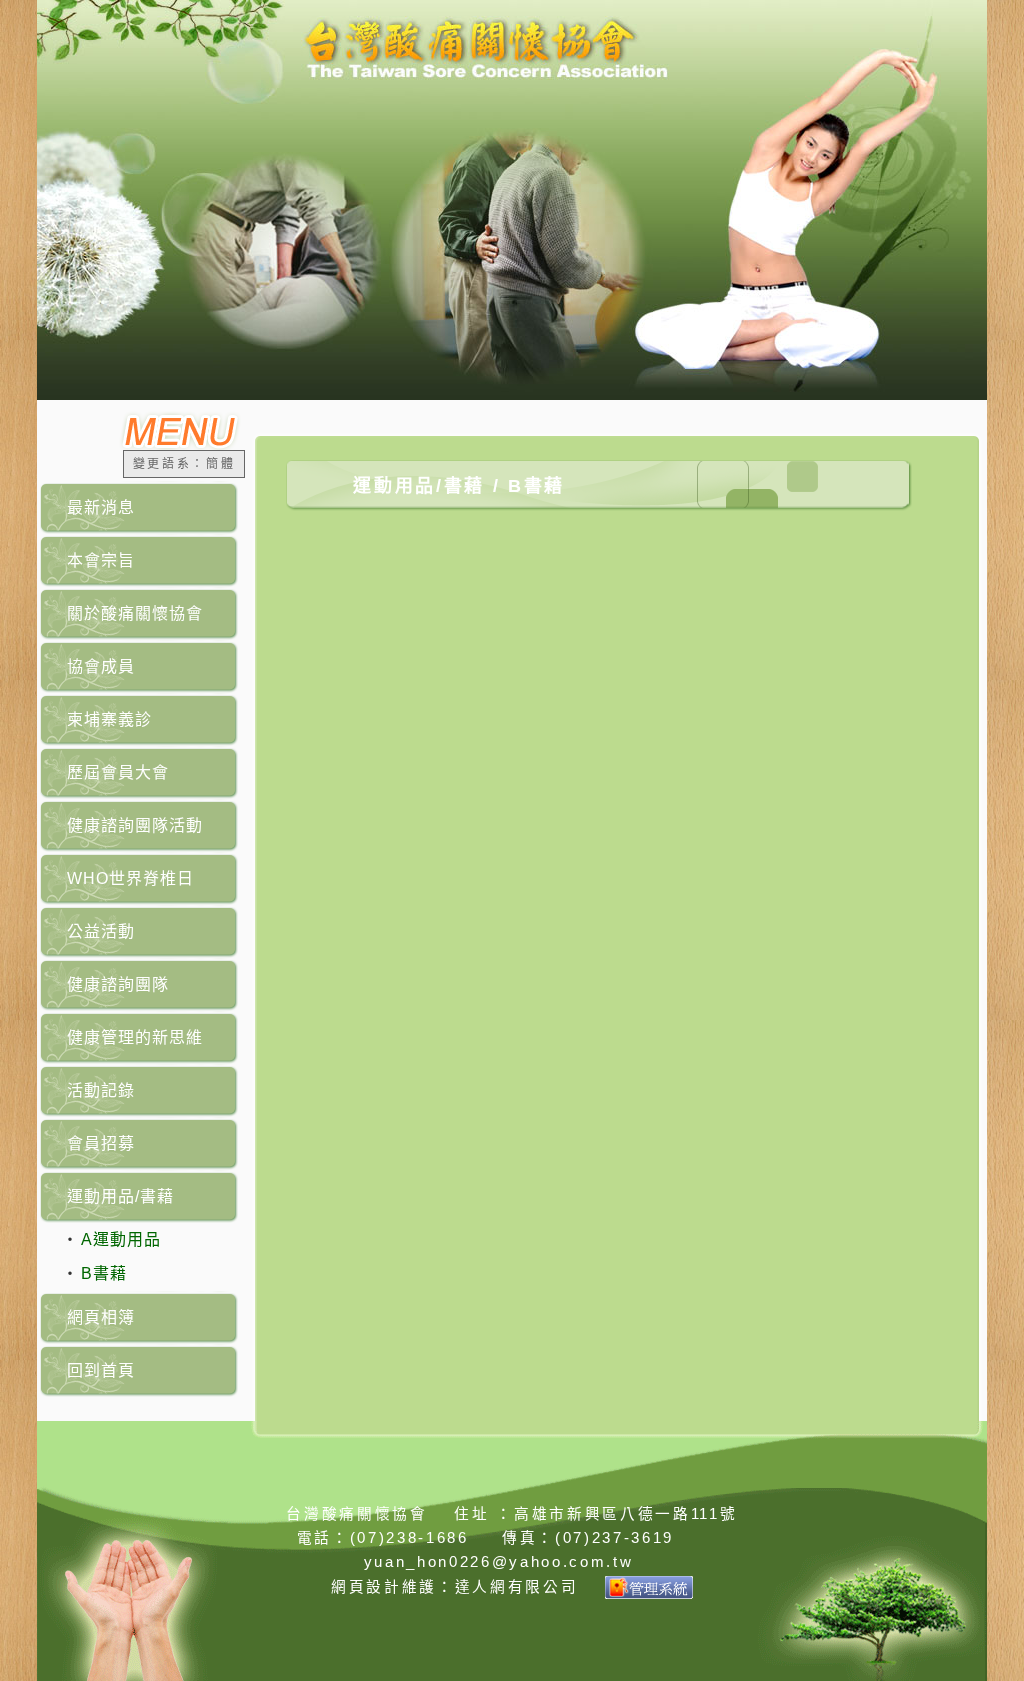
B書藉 (104, 1273)
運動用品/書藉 (120, 1196)
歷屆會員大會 (118, 772)
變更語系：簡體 (184, 464)
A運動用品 (121, 1239)
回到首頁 (101, 1370)
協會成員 (101, 666)
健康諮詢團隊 (118, 984)
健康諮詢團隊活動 (135, 825)
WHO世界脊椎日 (130, 878)
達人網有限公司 (517, 1587)
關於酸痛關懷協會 (135, 613)
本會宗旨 (101, 560)
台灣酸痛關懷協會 (356, 1514)
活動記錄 (101, 1090)
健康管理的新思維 (135, 1037)
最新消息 (101, 507)
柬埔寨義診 (109, 719)
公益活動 (101, 931)
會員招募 (101, 1143)
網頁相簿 (101, 1317)
